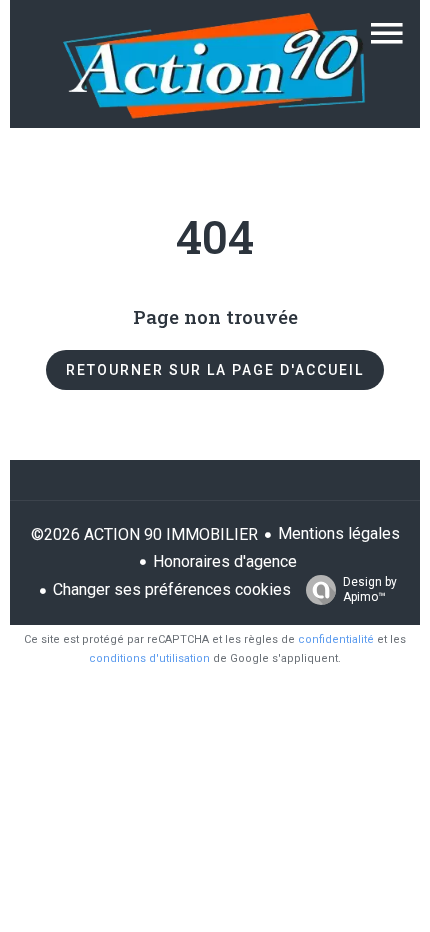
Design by (370, 589)
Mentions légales (339, 533)
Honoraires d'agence (225, 561)
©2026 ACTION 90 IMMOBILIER (144, 534)
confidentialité (336, 639)
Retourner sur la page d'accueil (215, 370)
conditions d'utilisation (149, 658)
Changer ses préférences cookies (172, 589)
